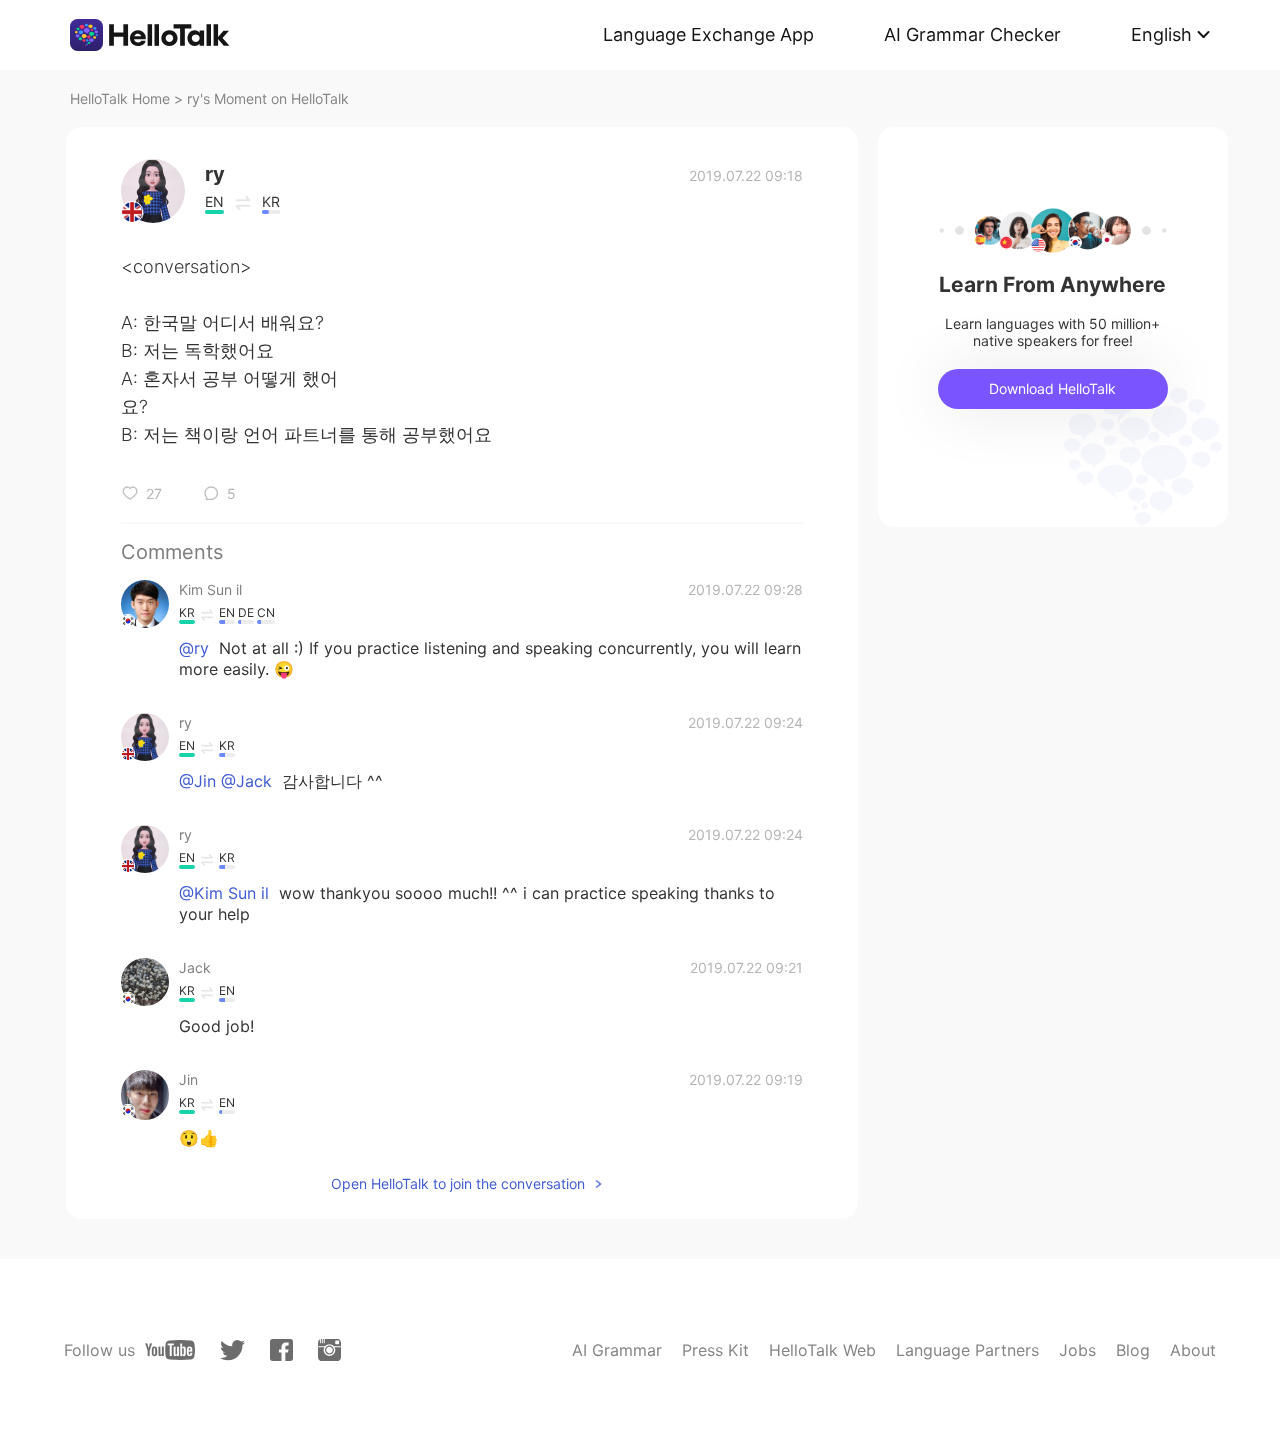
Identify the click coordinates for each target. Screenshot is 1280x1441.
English (1161, 34)
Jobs (1077, 1350)
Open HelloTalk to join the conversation (458, 1183)
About (1193, 1350)
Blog (1133, 1350)
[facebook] (281, 1350)
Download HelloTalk (1052, 388)
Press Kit (715, 1350)
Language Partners (967, 1350)
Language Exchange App (708, 34)
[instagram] (329, 1350)
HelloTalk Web (822, 1350)
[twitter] (232, 1350)
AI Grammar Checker (972, 34)
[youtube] (170, 1350)
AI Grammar (617, 1350)
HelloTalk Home (120, 98)
